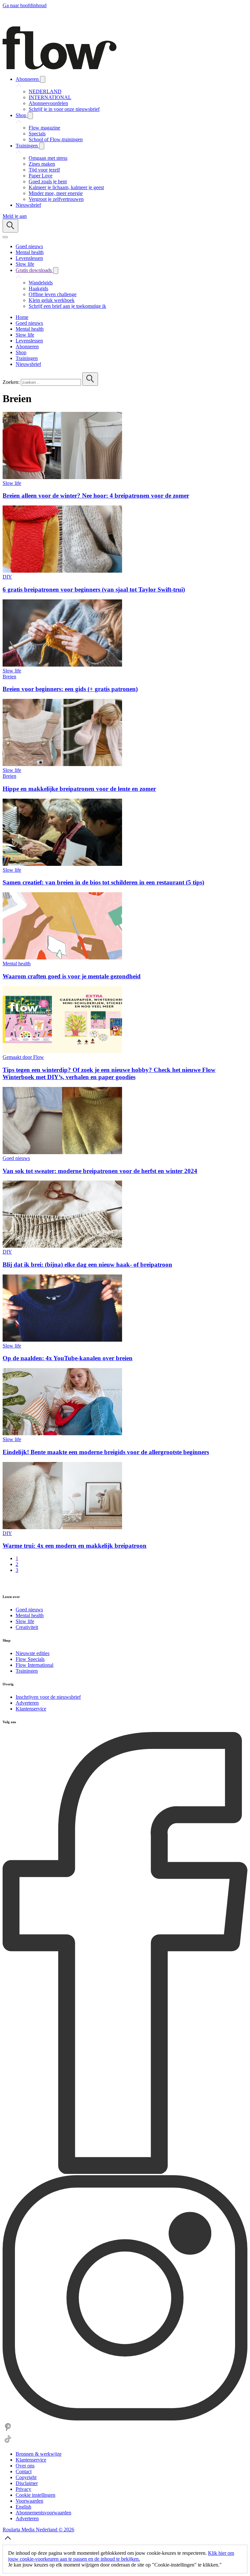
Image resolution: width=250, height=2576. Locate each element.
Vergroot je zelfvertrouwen (56, 199)
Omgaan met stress (48, 158)
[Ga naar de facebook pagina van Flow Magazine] (125, 2172)
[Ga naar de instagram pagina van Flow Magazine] (125, 2419)
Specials (37, 134)
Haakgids (38, 288)
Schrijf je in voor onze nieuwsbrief (64, 109)
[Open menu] (5, 237)
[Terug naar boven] (8, 2542)
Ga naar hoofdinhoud (25, 5)
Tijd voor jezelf (44, 170)
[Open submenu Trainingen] (42, 146)
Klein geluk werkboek (52, 300)
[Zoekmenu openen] (10, 226)
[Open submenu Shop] (30, 116)
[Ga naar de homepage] (60, 68)
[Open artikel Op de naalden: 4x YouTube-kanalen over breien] (62, 1340)
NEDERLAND (45, 91)
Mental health (17, 964)
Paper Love (41, 176)
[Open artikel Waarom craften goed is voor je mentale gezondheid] (62, 958)
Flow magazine (44, 128)
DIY (7, 577)
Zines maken (42, 164)
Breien (9, 677)
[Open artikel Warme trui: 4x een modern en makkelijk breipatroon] (62, 1527)
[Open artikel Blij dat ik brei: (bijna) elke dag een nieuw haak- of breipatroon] (62, 1246)
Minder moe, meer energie (56, 193)
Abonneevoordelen (48, 103)
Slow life (12, 483)
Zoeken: (11, 382)
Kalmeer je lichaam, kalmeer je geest (66, 187)
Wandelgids (41, 283)
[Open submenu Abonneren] (43, 79)
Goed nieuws (16, 1158)
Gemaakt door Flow (23, 1057)
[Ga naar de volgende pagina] (6, 1583)
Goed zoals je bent (48, 181)
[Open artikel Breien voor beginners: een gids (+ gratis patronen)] (62, 665)
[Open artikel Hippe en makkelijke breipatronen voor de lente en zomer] (62, 764)
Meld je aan (15, 216)
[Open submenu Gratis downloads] (56, 271)
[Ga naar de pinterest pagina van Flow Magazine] (8, 2431)
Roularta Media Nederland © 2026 (38, 2530)
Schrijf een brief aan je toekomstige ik (67, 306)
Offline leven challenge (53, 294)
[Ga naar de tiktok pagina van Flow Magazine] (8, 2443)
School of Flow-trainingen (56, 139)
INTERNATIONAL (50, 97)
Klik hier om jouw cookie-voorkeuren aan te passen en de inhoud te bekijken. (121, 2556)
